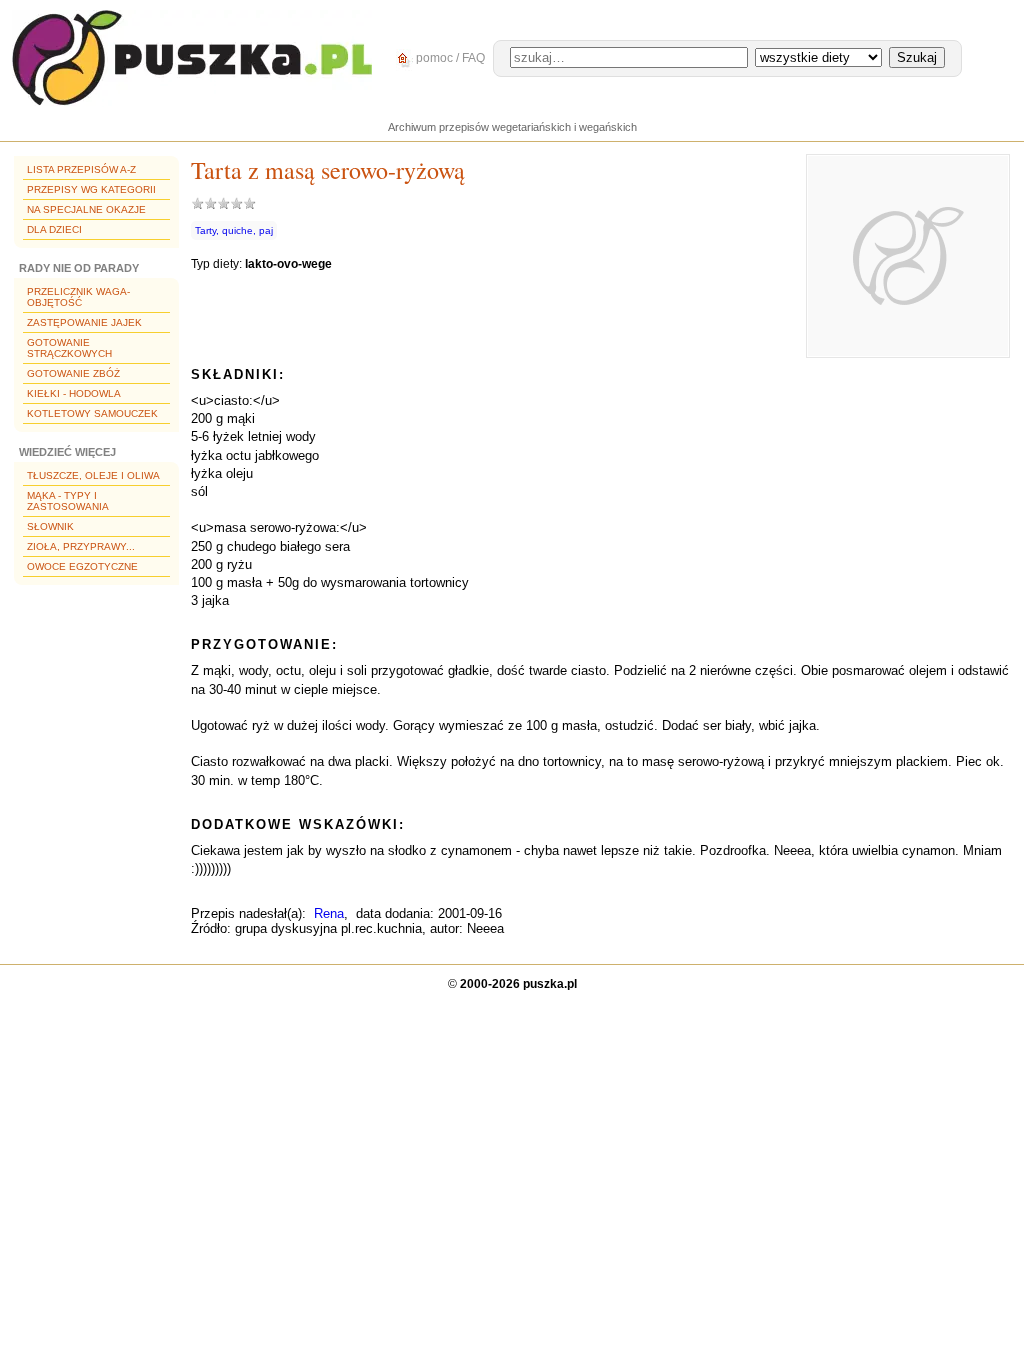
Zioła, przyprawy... (81, 546)
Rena (329, 913)
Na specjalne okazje (86, 209)
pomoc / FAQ (449, 58)
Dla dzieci (54, 229)
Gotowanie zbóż (73, 373)
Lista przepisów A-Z (81, 169)
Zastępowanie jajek (84, 322)
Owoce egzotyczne (82, 566)
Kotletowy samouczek (92, 413)
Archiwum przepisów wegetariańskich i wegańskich (512, 127)
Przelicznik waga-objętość (78, 297)
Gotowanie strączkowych (69, 348)
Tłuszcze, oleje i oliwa (93, 475)
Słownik (50, 526)
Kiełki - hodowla (74, 393)
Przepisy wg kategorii (91, 189)
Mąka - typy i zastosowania (68, 501)
